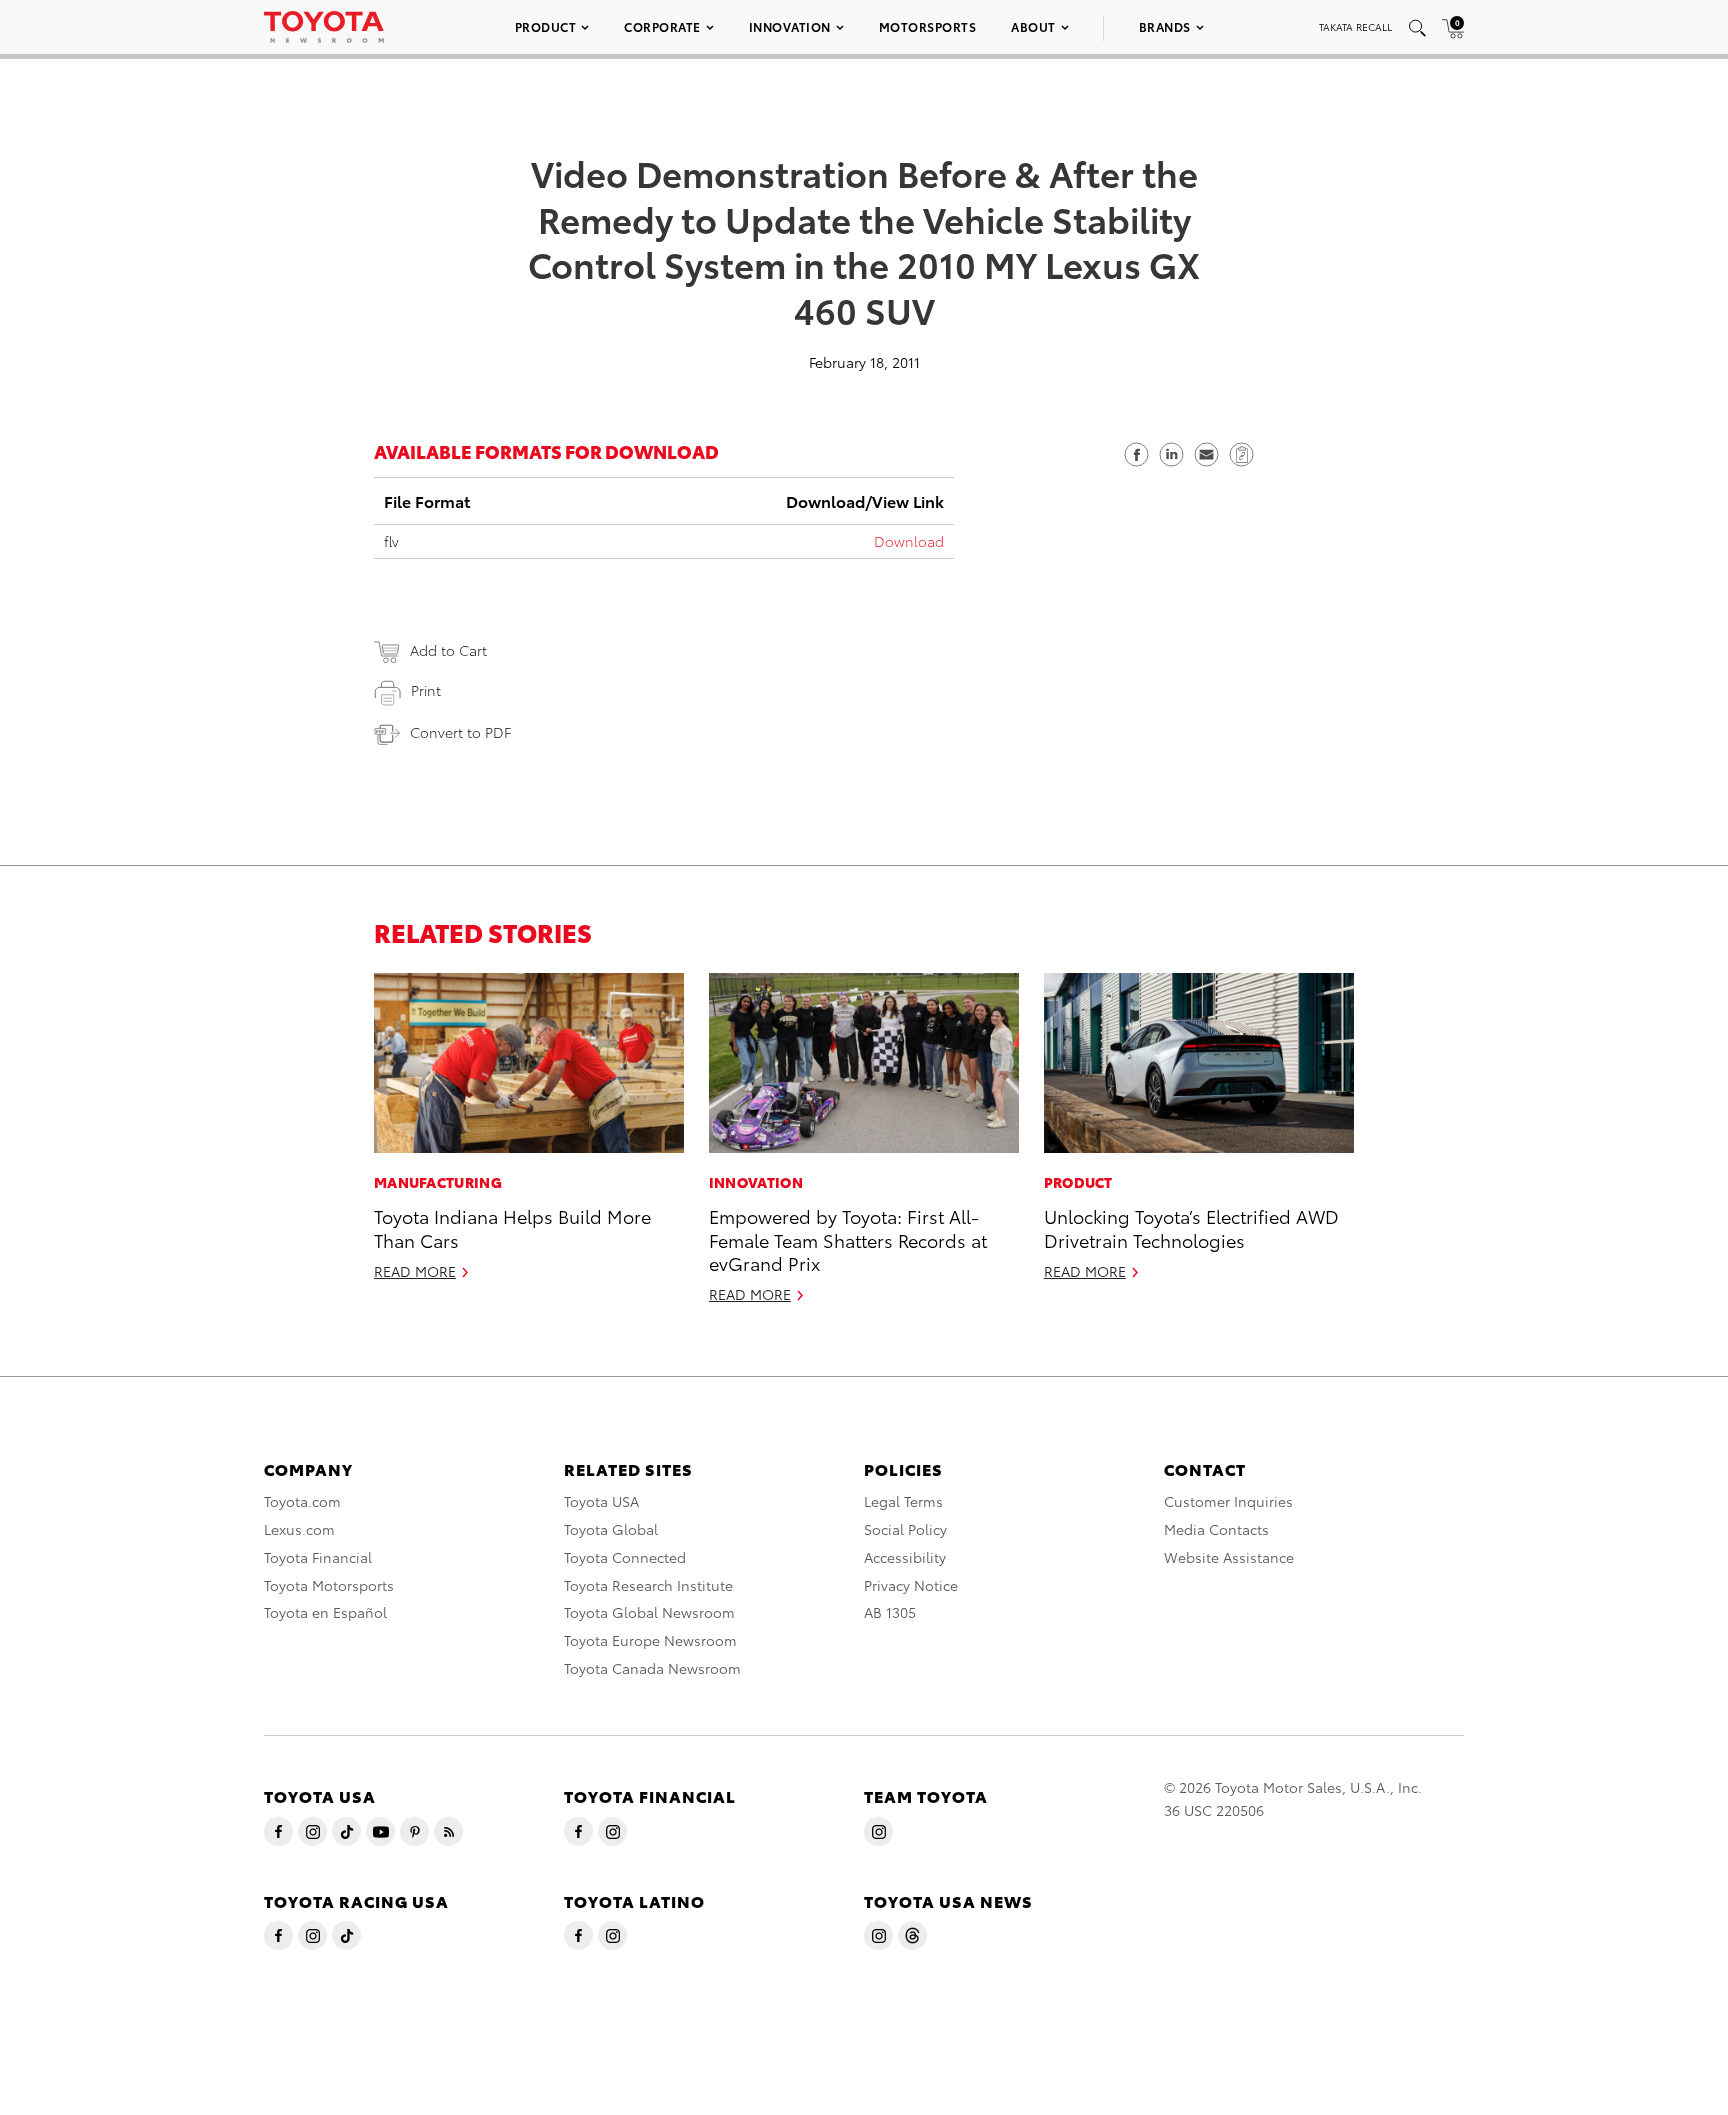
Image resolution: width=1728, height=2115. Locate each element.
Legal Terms (903, 1501)
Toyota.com (302, 1501)
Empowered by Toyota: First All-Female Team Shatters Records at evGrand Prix (848, 1239)
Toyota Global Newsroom (649, 1612)
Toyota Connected (625, 1557)
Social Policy (905, 1529)
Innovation (790, 26)
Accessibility (905, 1557)
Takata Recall (1355, 26)
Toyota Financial (318, 1557)
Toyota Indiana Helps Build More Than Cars (512, 1227)
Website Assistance (1229, 1557)
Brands (1165, 26)
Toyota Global (611, 1529)
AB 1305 (890, 1612)
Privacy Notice (911, 1585)
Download (909, 541)
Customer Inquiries (1228, 1501)
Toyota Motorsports (329, 1585)
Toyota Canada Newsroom (652, 1668)
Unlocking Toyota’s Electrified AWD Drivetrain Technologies (1191, 1227)
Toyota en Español (325, 1612)
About (1033, 26)
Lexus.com (299, 1529)
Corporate (662, 26)
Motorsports (928, 26)
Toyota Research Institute (648, 1585)
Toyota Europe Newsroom (650, 1640)
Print (426, 690)
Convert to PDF (460, 732)
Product (546, 26)
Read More (415, 1271)
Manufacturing (438, 1182)
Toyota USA (601, 1501)
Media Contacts (1216, 1529)
